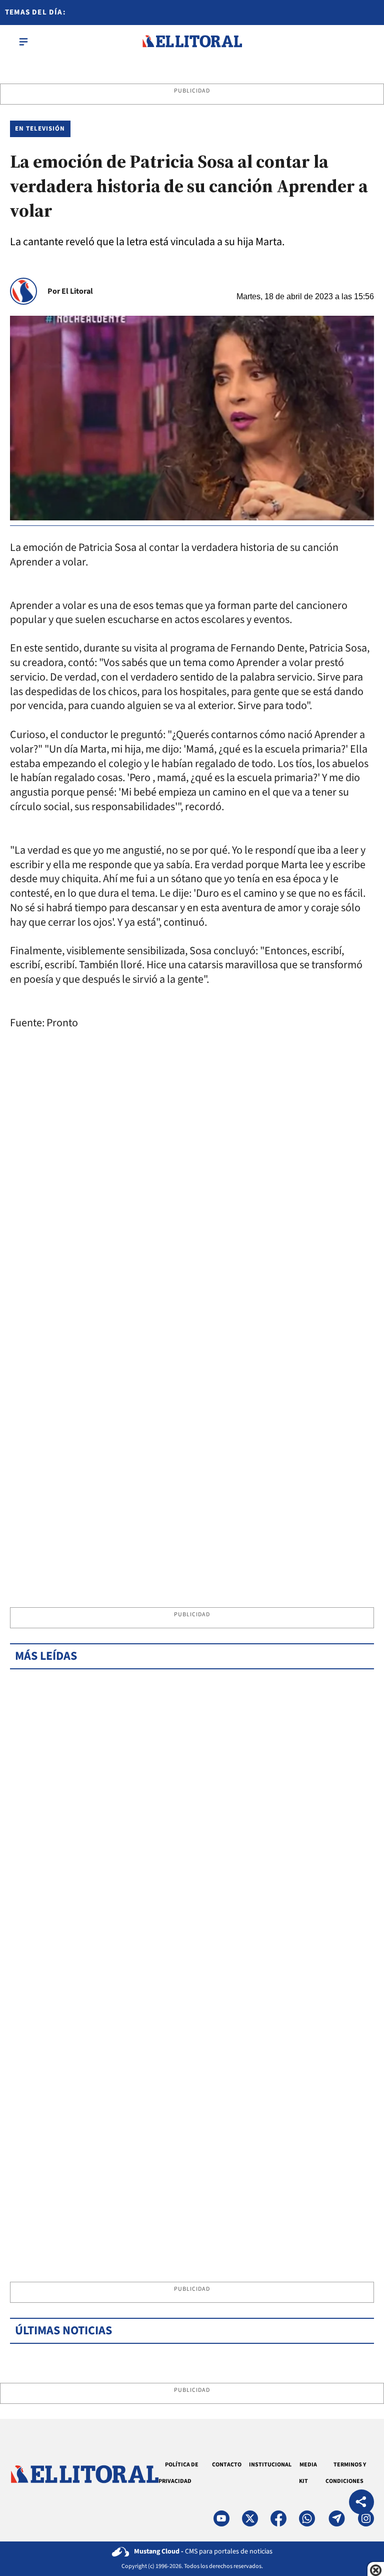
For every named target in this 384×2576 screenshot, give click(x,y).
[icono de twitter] (250, 2518)
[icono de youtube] (221, 2518)
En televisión (40, 129)
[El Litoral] (192, 42)
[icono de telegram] (336, 2518)
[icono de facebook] (278, 2518)
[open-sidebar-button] (23, 42)
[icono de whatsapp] (307, 2518)
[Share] (361, 2503)
